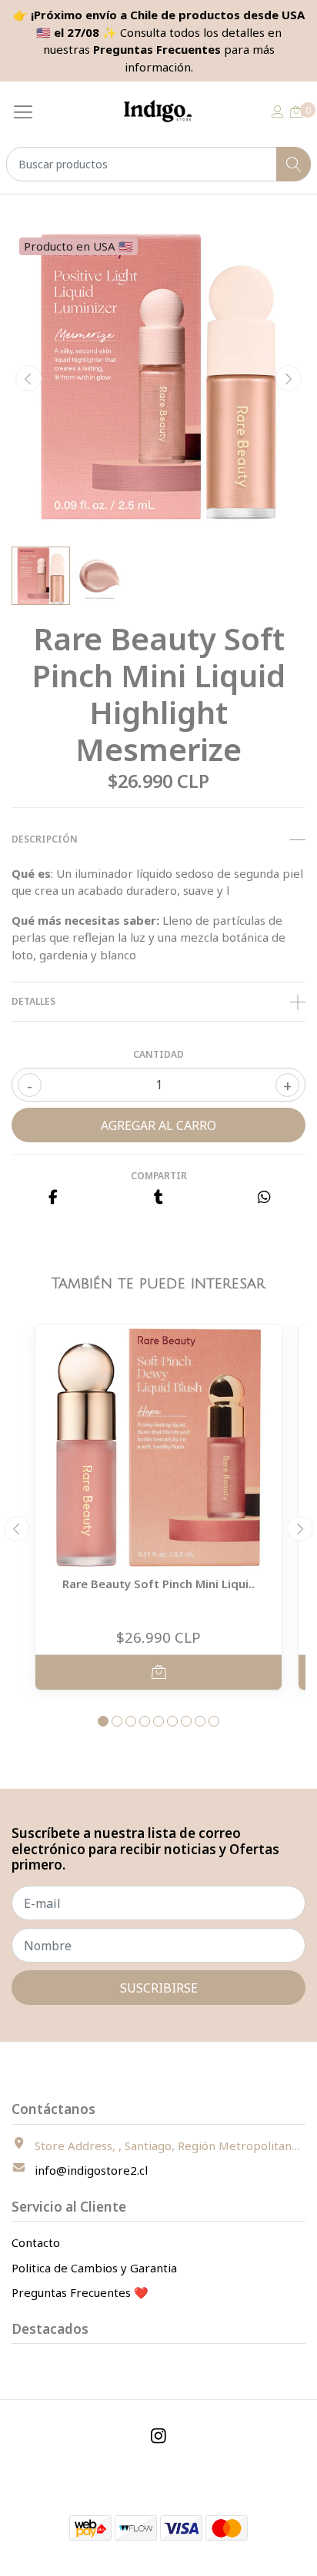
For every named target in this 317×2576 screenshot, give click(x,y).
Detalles (33, 1001)
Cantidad (158, 1054)
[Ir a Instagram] (158, 2436)
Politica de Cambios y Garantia (94, 2268)
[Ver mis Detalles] (278, 111)
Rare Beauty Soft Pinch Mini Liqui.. (158, 1584)
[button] (103, 1721)
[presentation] (28, 378)
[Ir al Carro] (296, 111)
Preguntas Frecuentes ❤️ (80, 2292)
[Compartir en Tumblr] (158, 1198)
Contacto (36, 2242)
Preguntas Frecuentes (157, 49)
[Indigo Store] (159, 111)
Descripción (45, 839)
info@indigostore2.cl (91, 2170)
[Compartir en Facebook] (53, 1198)
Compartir (159, 1176)
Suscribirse (159, 1988)
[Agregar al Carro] (158, 1672)
